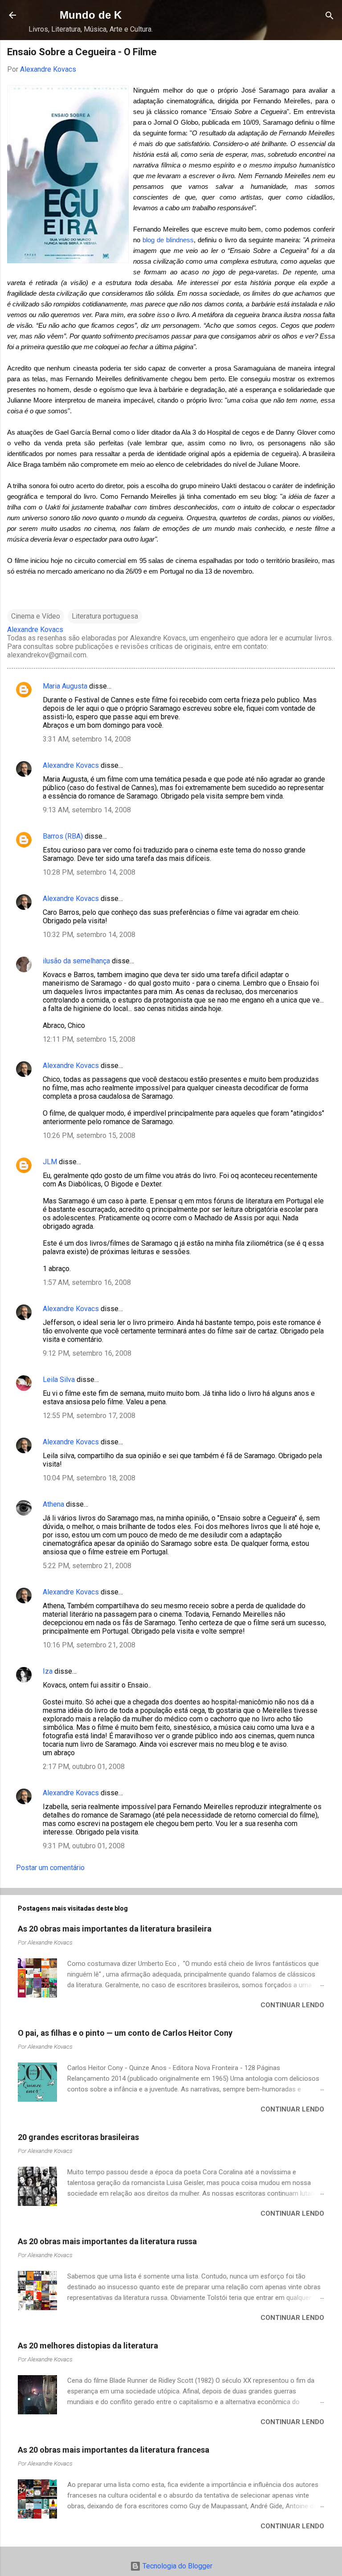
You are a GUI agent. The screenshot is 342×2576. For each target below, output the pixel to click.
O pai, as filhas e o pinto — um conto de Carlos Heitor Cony (125, 2033)
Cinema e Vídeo (36, 616)
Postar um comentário (50, 1868)
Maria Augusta (65, 686)
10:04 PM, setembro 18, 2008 (89, 1478)
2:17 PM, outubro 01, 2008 (84, 1767)
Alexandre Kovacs (71, 765)
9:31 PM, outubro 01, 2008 (84, 1846)
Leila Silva (59, 1380)
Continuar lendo (292, 2005)
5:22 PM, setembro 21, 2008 (87, 1566)
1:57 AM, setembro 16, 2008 (87, 1282)
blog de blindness (168, 240)
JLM (50, 1162)
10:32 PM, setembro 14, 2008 (89, 935)
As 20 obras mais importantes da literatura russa (107, 2241)
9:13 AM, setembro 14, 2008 (87, 810)
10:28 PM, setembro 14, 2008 (89, 872)
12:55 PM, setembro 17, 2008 (89, 1416)
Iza (48, 1671)
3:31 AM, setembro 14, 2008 (87, 739)
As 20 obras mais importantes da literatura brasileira (115, 1929)
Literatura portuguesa (105, 616)
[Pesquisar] (330, 16)
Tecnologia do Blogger (177, 2566)
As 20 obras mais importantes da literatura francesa (114, 2450)
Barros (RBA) (63, 836)
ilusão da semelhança (76, 961)
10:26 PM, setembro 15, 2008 (89, 1135)
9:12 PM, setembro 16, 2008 (87, 1353)
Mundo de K (91, 15)
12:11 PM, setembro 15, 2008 (89, 1039)
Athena (53, 1504)
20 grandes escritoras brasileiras (78, 2137)
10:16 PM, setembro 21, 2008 (89, 1645)
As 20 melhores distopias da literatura (88, 2346)
